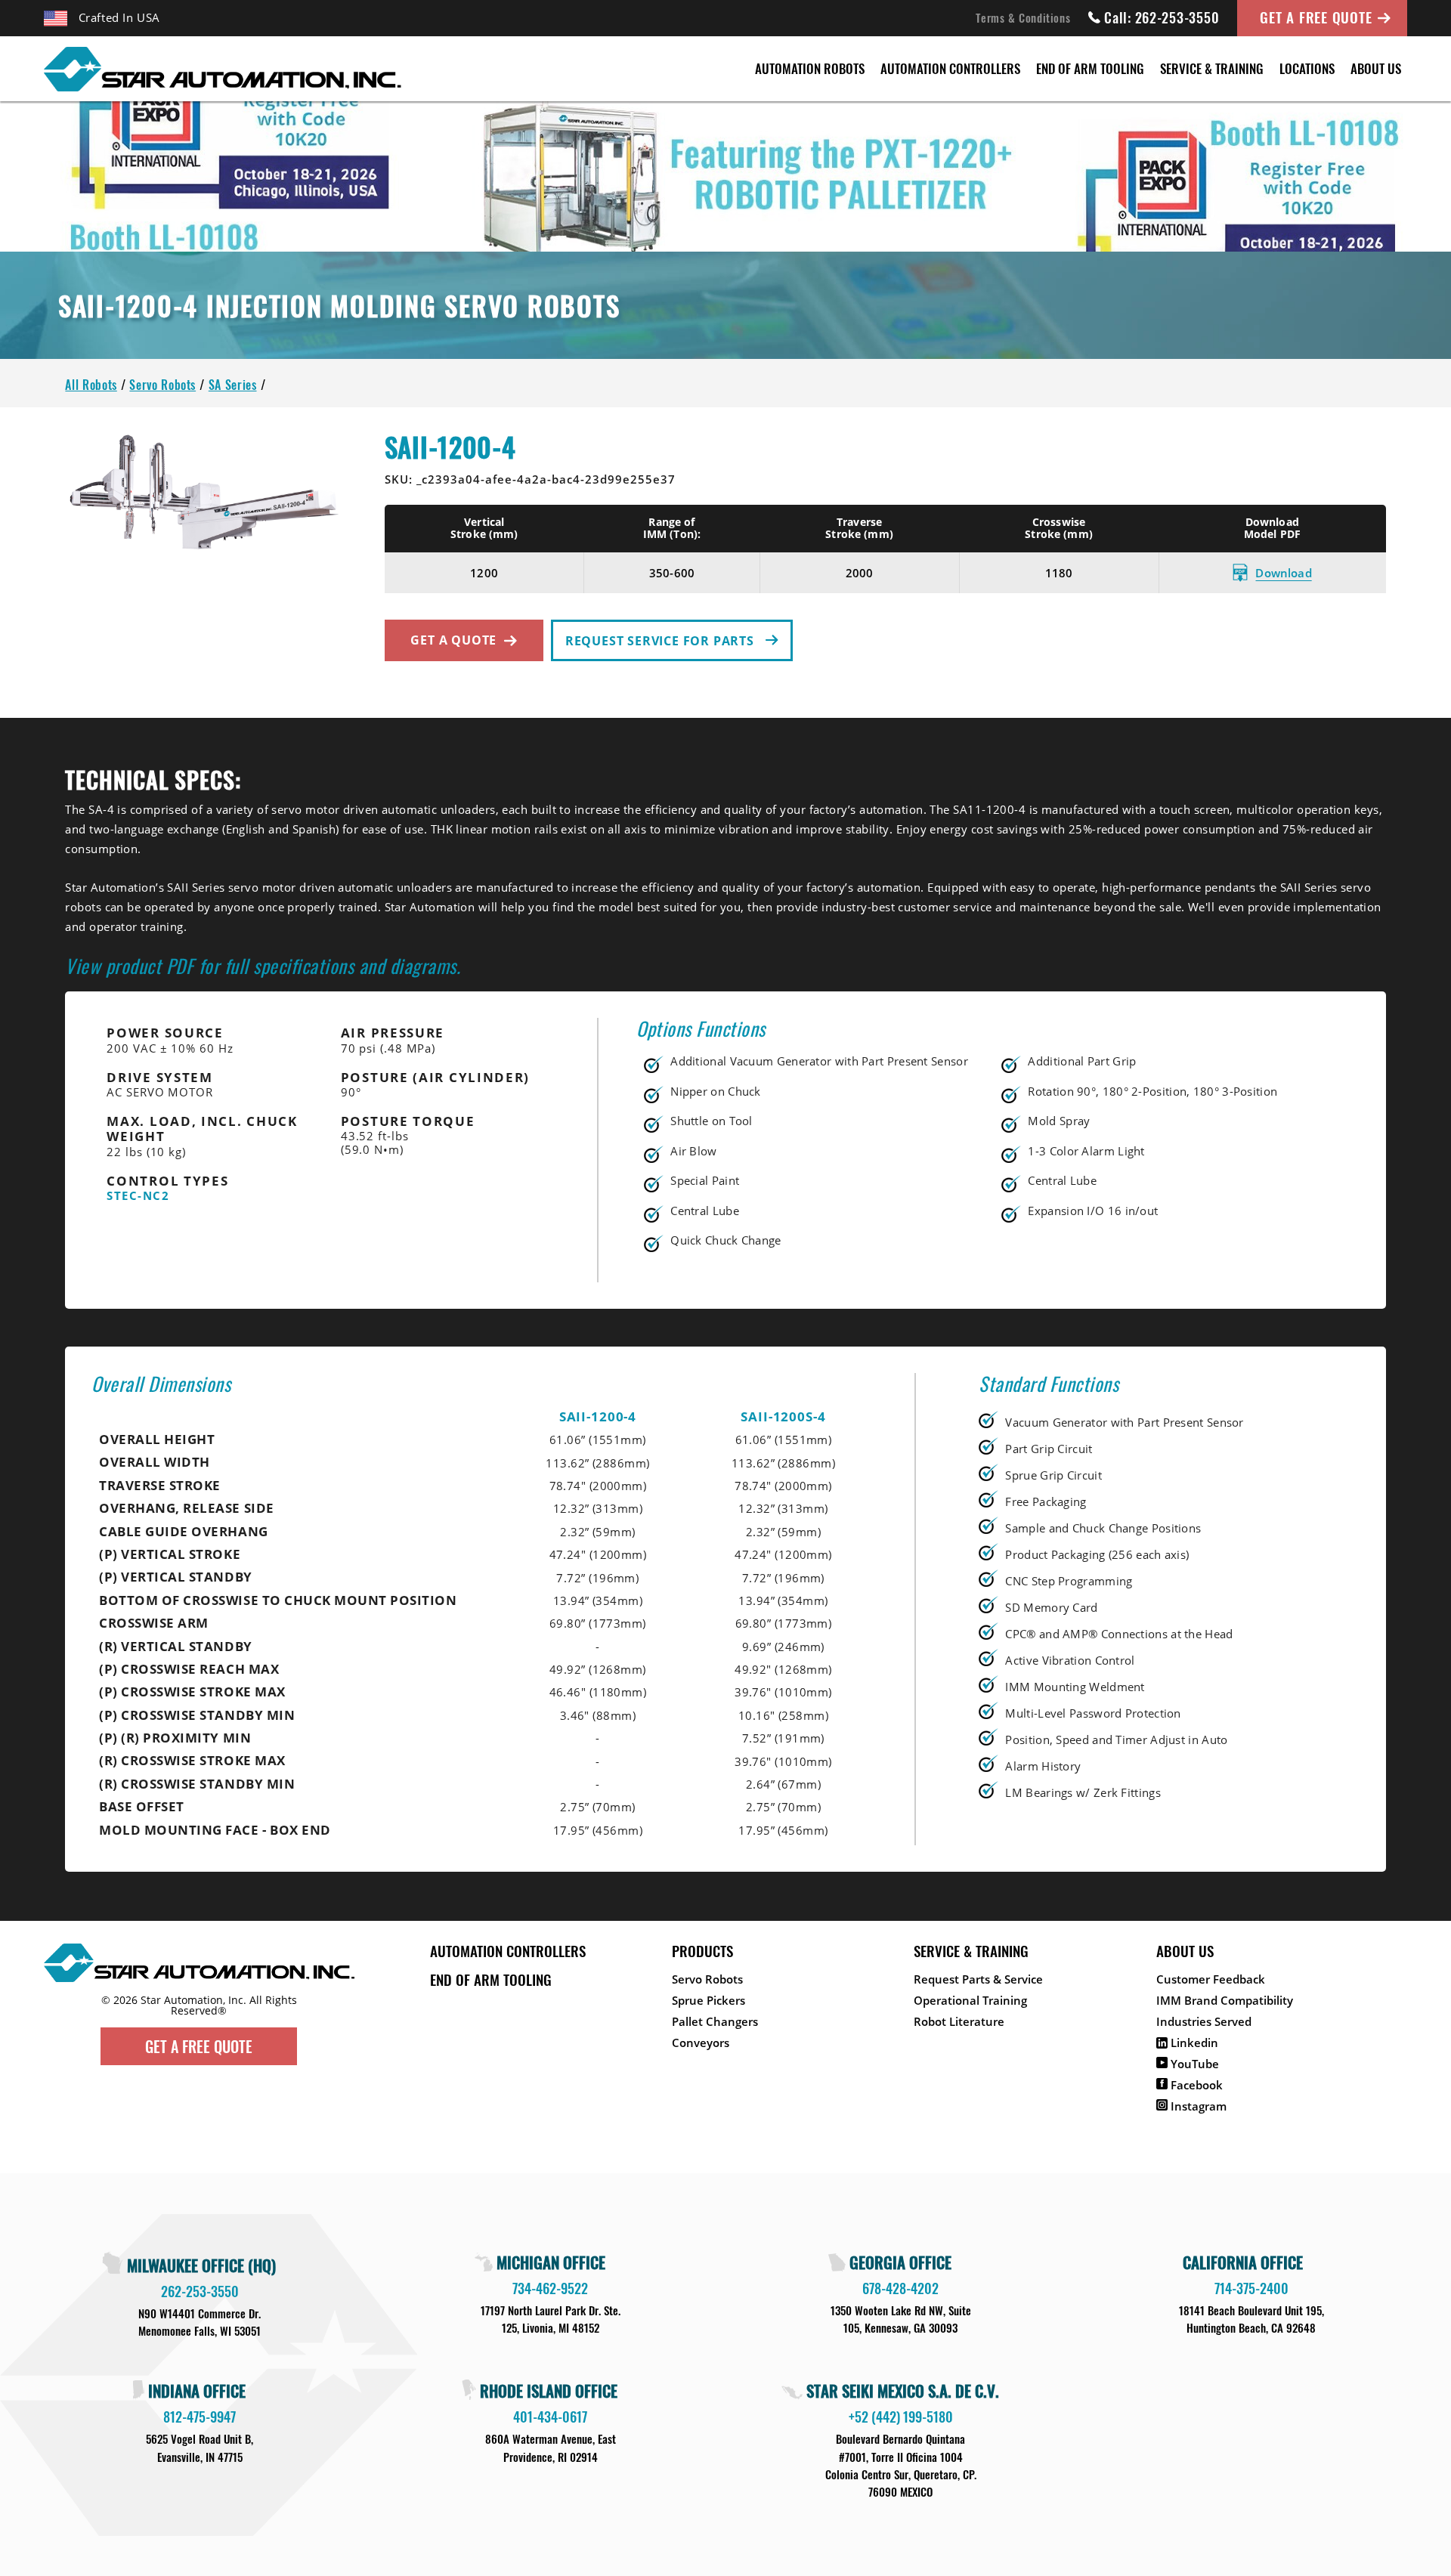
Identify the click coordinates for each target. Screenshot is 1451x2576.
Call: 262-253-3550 (1162, 17)
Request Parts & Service (978, 1979)
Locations (1307, 68)
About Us (1376, 68)
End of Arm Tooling (1090, 68)
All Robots (91, 385)
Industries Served (1204, 2021)
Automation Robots (810, 68)
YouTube (1193, 2064)
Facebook (1195, 2085)
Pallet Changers (715, 2021)
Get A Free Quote (1316, 17)
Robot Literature (959, 2021)
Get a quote (453, 640)
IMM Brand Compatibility (1225, 2000)
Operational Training (970, 2000)
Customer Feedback (1211, 1979)
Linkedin (1193, 2043)
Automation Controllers (950, 68)
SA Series (233, 385)
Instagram (1197, 2106)
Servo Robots (162, 385)
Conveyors (701, 2043)
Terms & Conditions (1023, 17)
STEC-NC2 (138, 1195)
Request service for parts (662, 641)
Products (702, 1950)
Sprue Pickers (708, 2000)
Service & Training (1212, 68)
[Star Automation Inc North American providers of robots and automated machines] (199, 1989)
